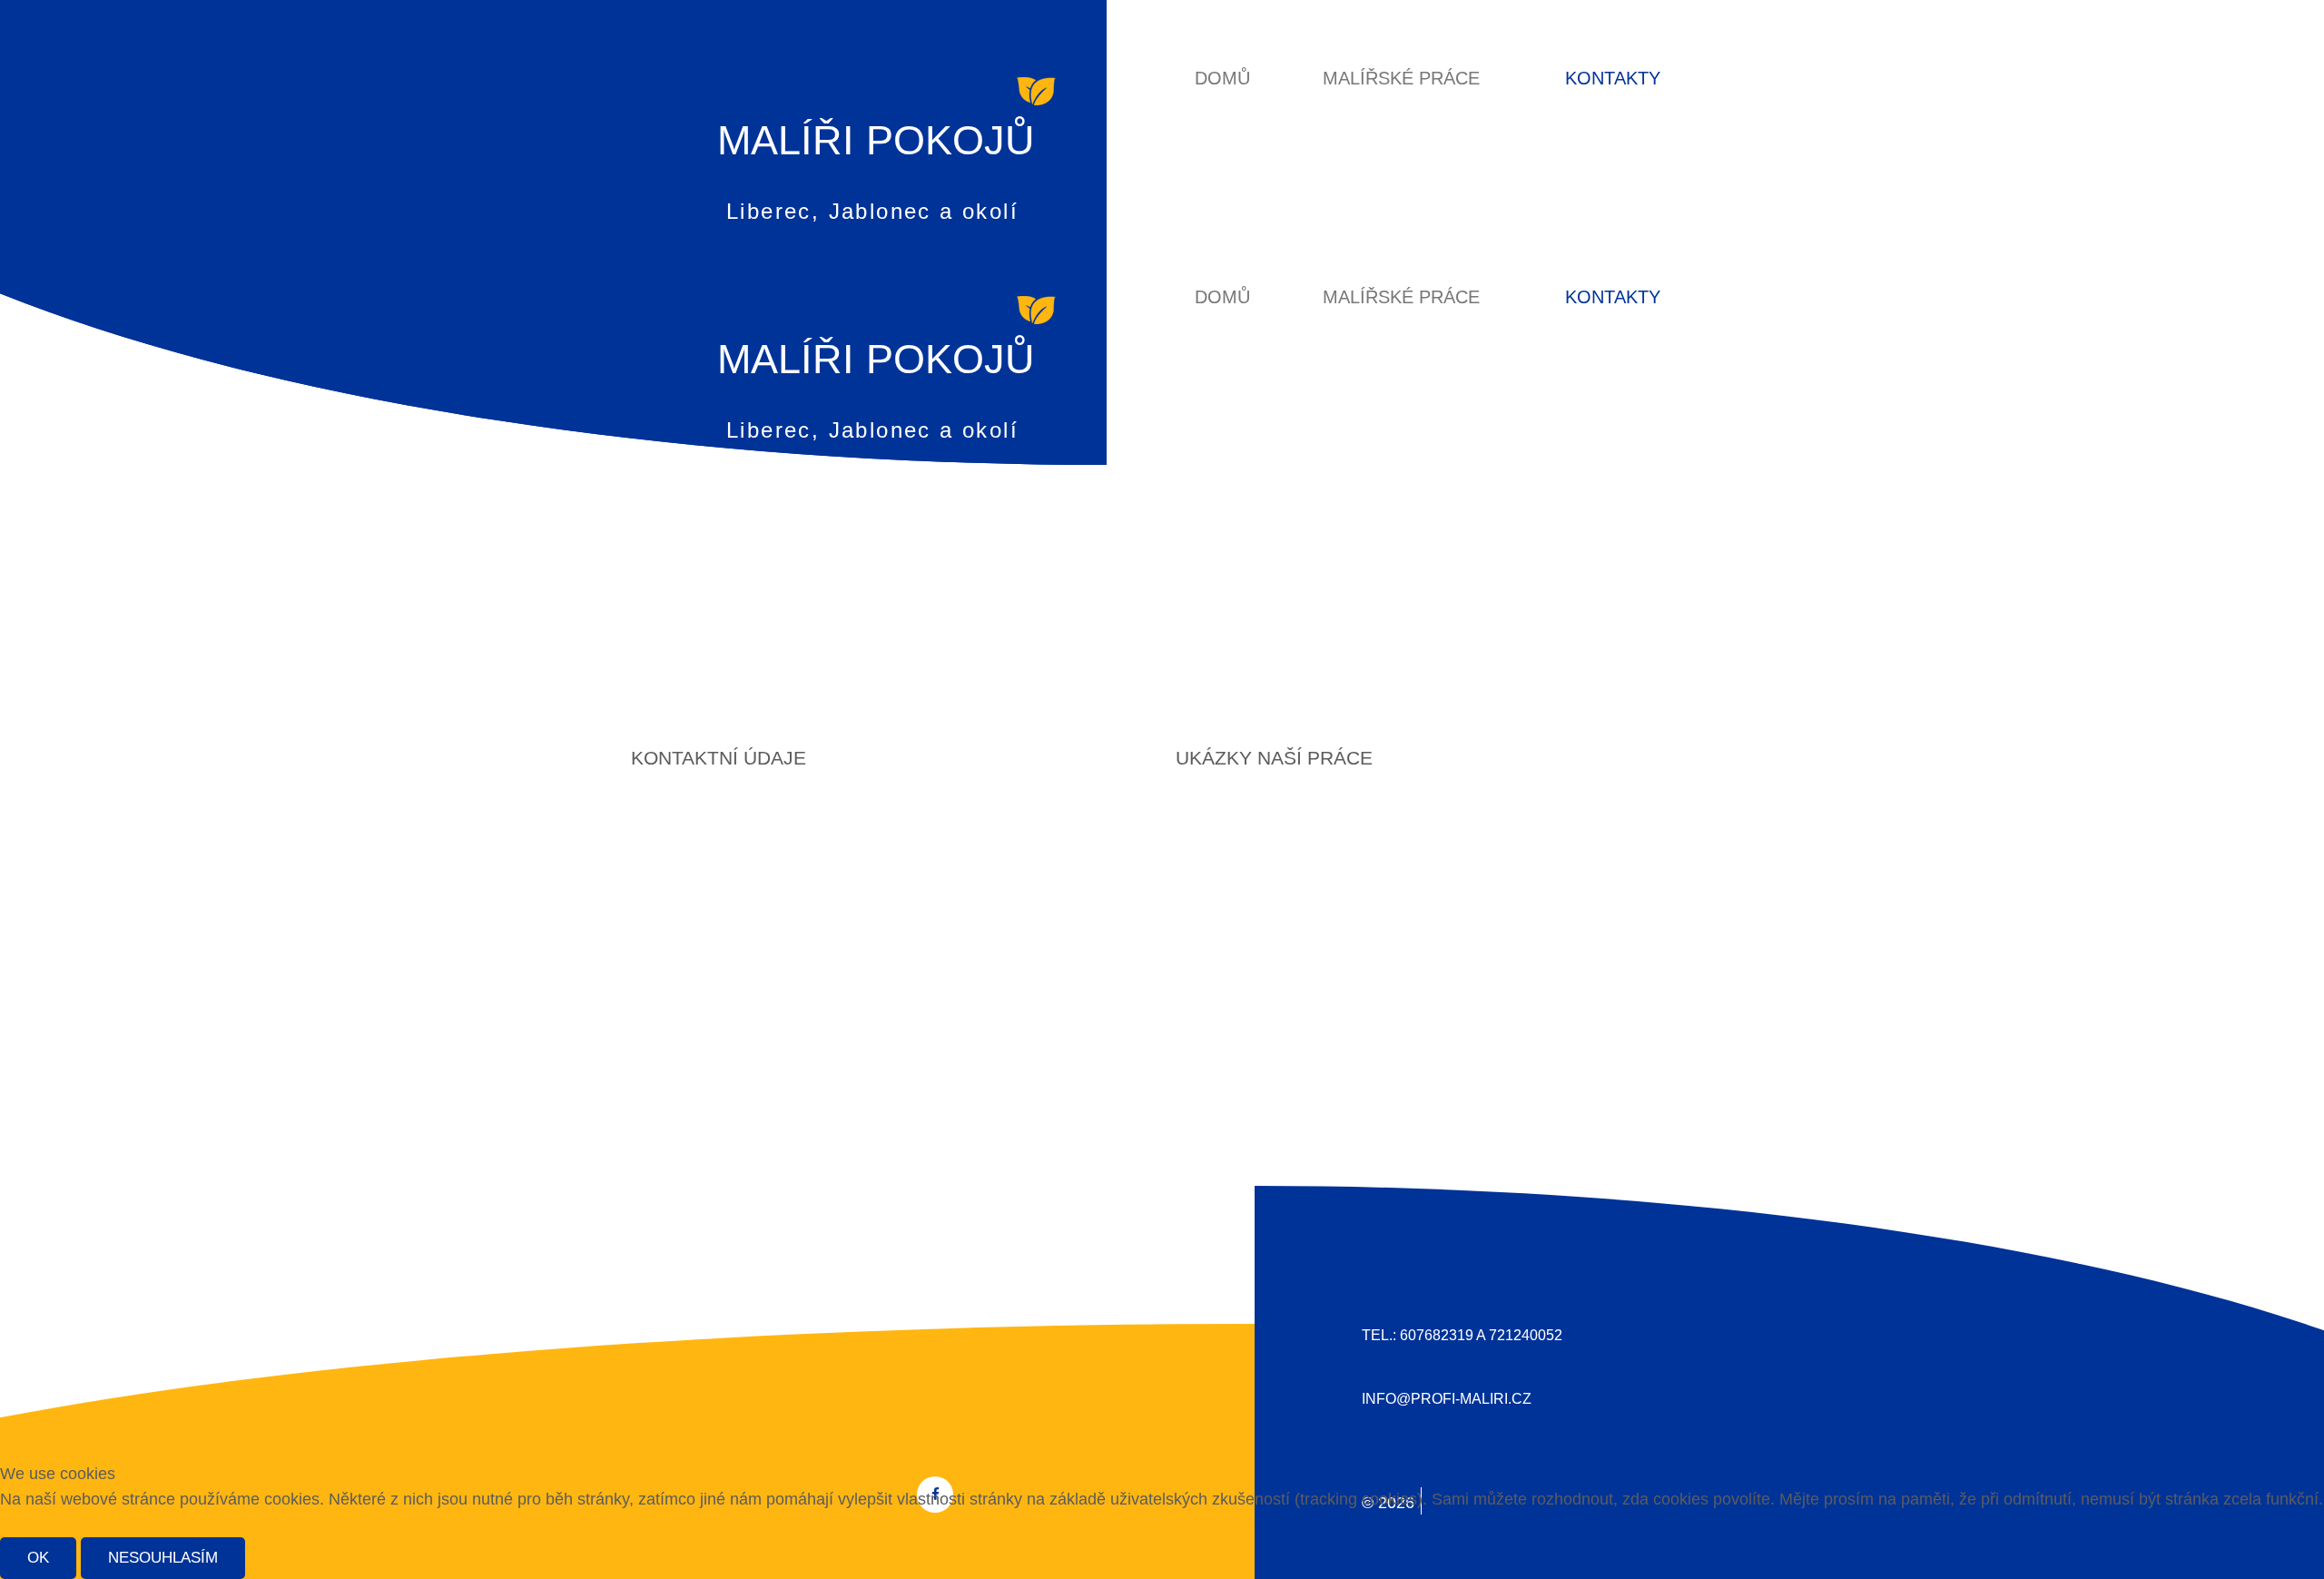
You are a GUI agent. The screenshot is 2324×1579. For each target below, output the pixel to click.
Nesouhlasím (163, 1558)
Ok (38, 1558)
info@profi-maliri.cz (1447, 1399)
